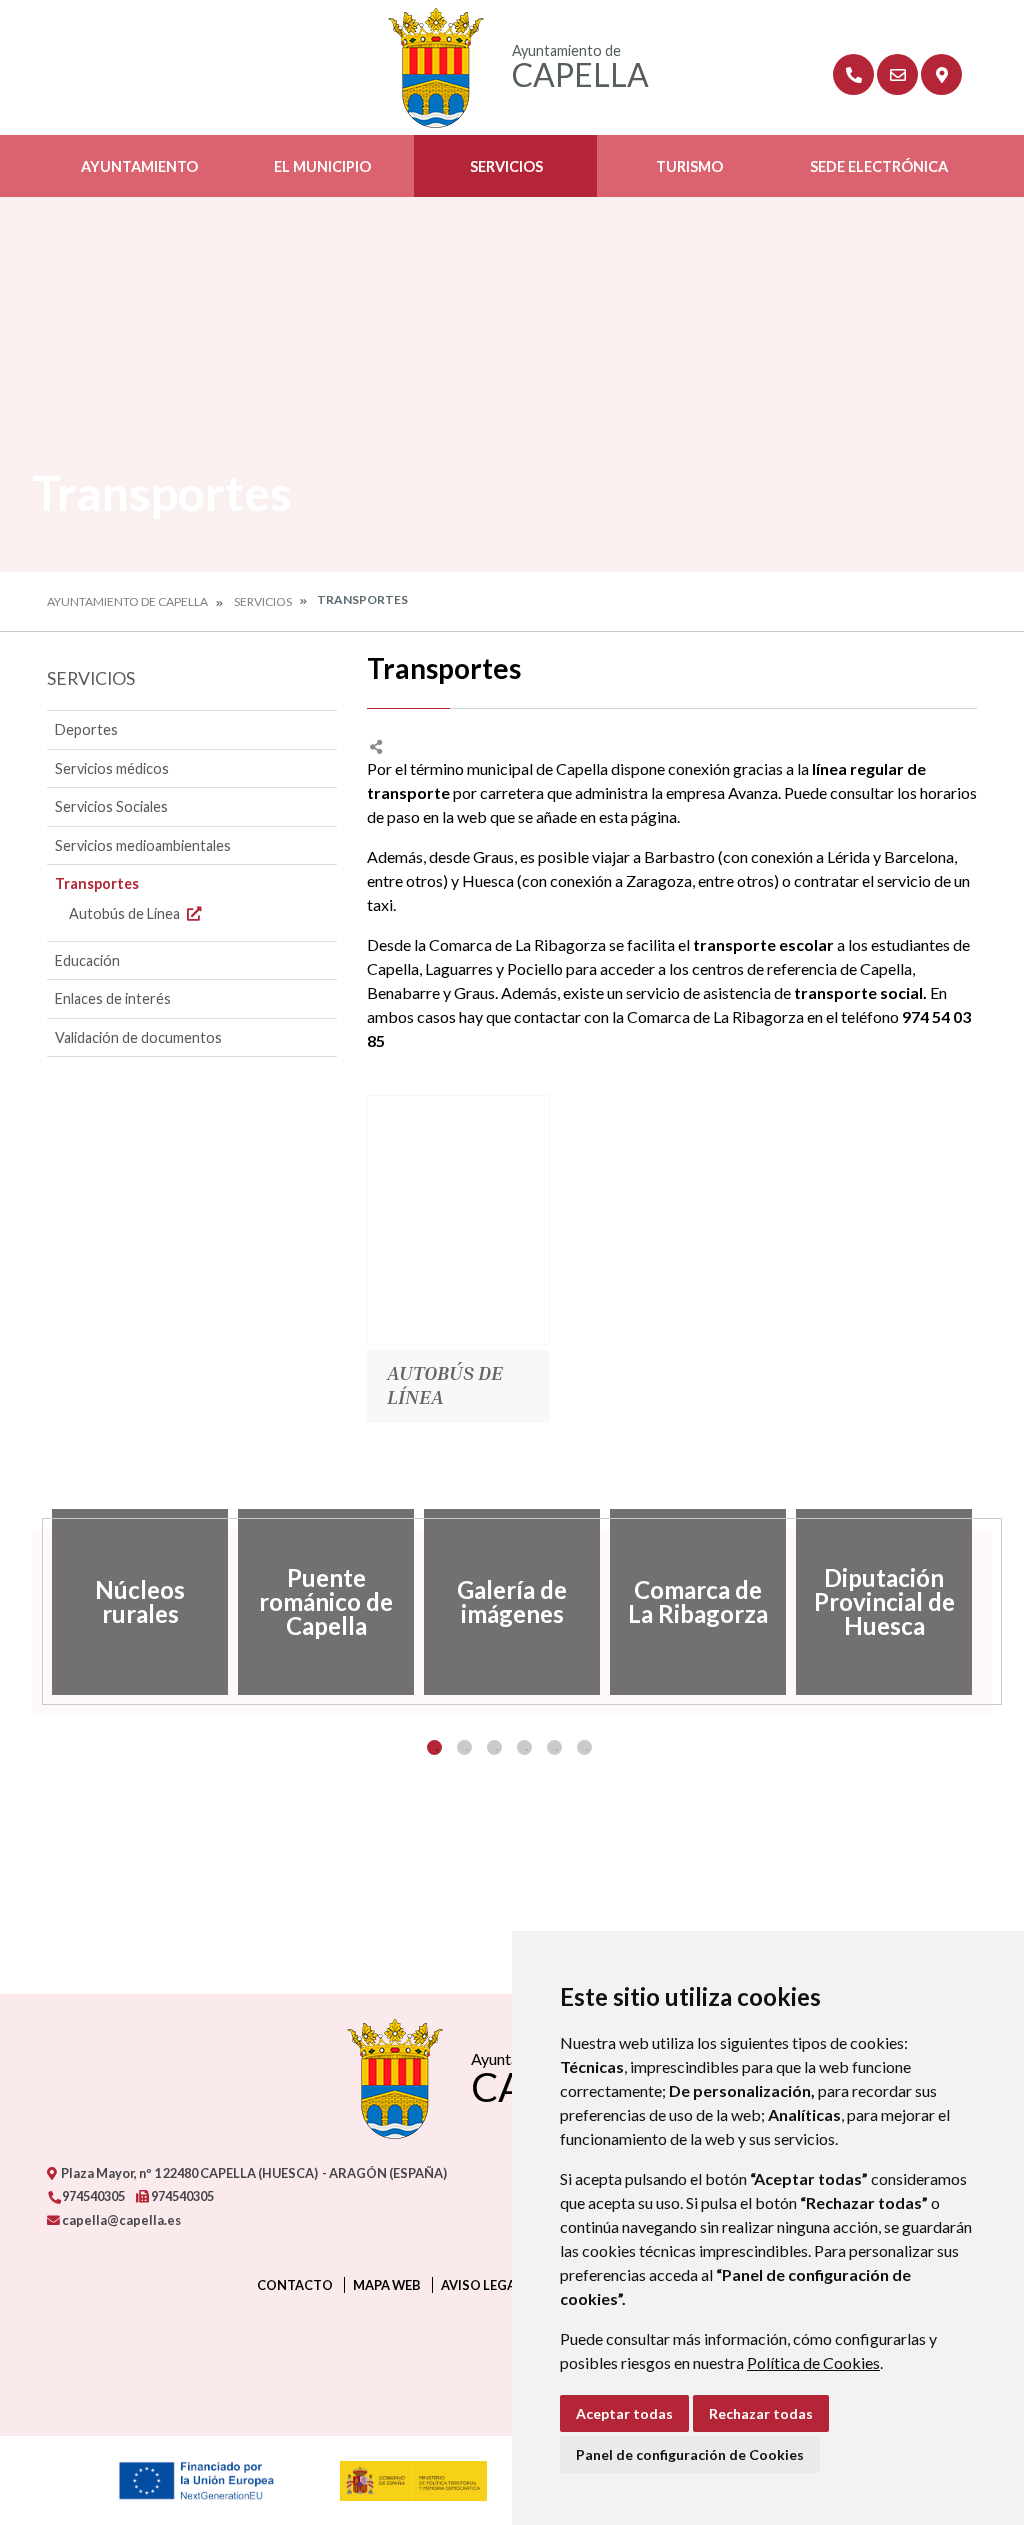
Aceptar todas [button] (624, 2413)
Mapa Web (387, 2285)
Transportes (97, 883)
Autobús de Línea (126, 913)
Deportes (86, 729)
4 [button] (524, 1747)
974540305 (92, 2196)
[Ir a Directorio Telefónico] (853, 74)
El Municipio (322, 166)
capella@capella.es (120, 2220)
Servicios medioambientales (143, 845)
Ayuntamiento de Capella (127, 601)
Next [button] (992, 1602)
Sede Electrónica (879, 166)
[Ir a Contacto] (897, 74)
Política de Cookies (813, 2362)
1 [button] (434, 1747)
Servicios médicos (112, 768)
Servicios (506, 166)
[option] (140, 1602)
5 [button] (554, 1747)
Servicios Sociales (111, 806)
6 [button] (584, 1747)
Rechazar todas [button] (761, 2413)
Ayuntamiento (139, 166)
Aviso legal (482, 2285)
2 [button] (464, 1747)
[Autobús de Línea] (458, 1220)
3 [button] (494, 1747)
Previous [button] (32, 1602)
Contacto (295, 2285)
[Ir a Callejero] (941, 74)
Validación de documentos (138, 1037)
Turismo (689, 166)
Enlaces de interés (113, 998)
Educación (87, 960)
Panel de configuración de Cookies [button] (690, 2454)
